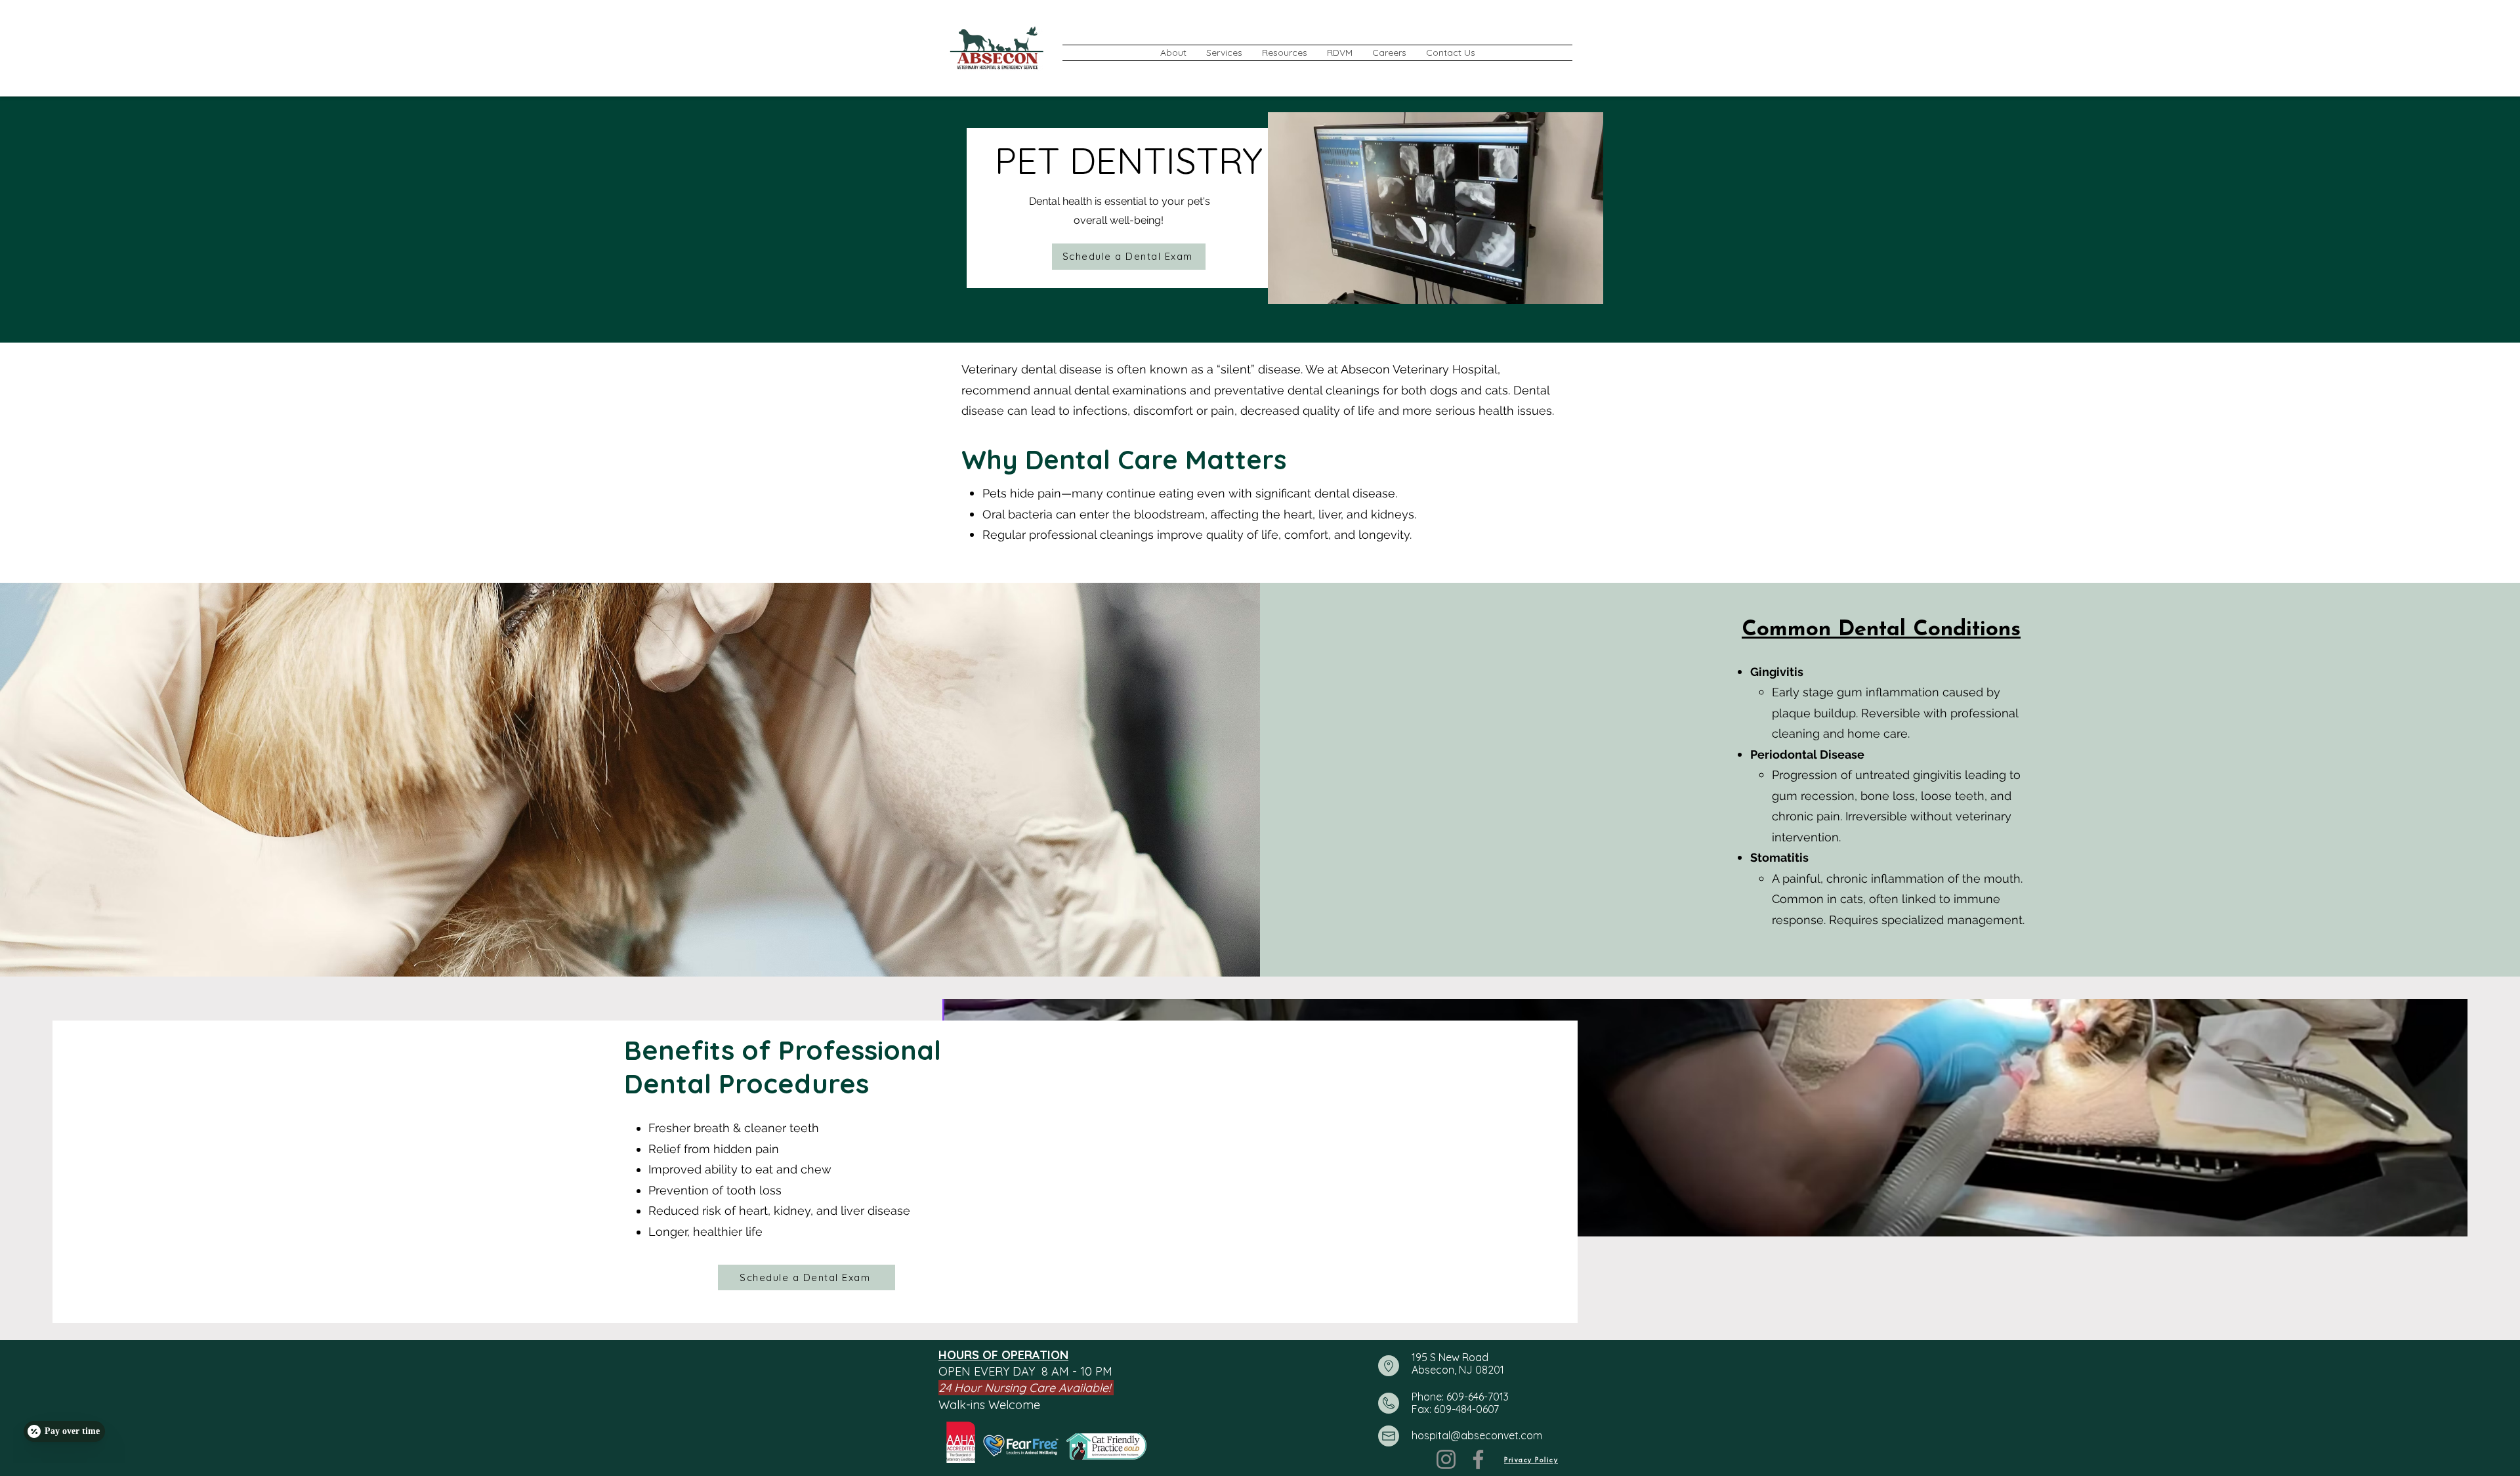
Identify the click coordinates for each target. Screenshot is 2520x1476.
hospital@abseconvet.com (1477, 1435)
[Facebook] (1478, 1459)
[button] (1173, 53)
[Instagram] (1446, 1459)
